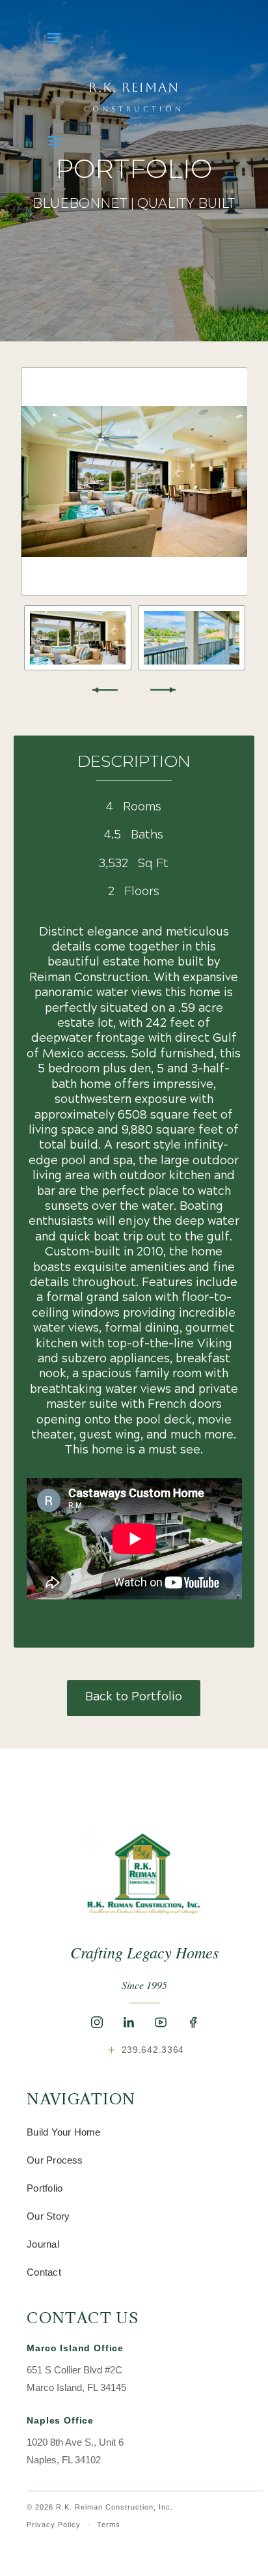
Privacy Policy (54, 2525)
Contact (44, 2272)
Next (163, 690)
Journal (43, 2244)
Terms (109, 2525)
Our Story (48, 2216)
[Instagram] (97, 2022)
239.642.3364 (145, 2049)
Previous (105, 690)
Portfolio (45, 2188)
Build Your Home (63, 2132)
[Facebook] (193, 2022)
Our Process (55, 2160)
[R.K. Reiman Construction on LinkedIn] (129, 2022)
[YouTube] (161, 2022)
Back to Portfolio (134, 1697)
